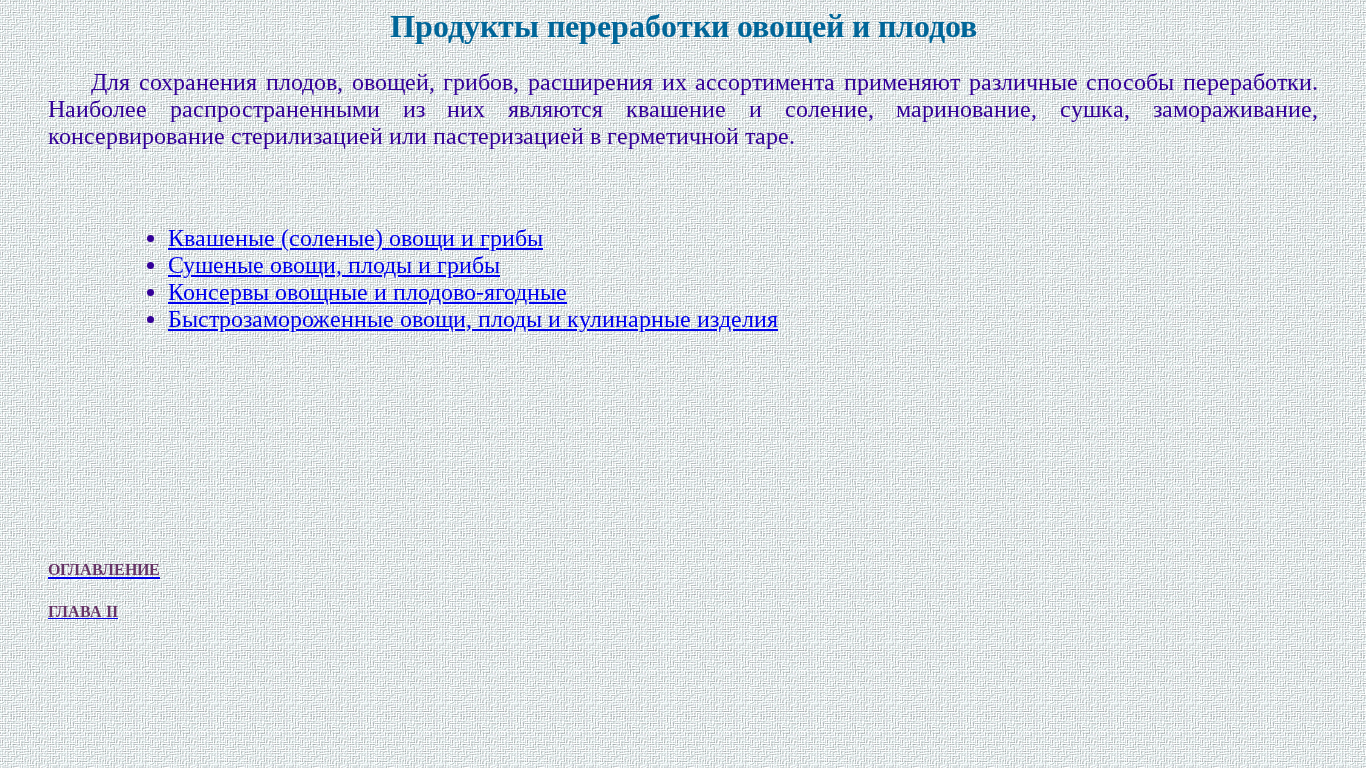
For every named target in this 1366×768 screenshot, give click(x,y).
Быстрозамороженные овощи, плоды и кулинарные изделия (473, 319)
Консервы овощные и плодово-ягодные (367, 292)
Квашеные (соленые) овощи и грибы (355, 238)
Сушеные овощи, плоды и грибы (334, 265)
